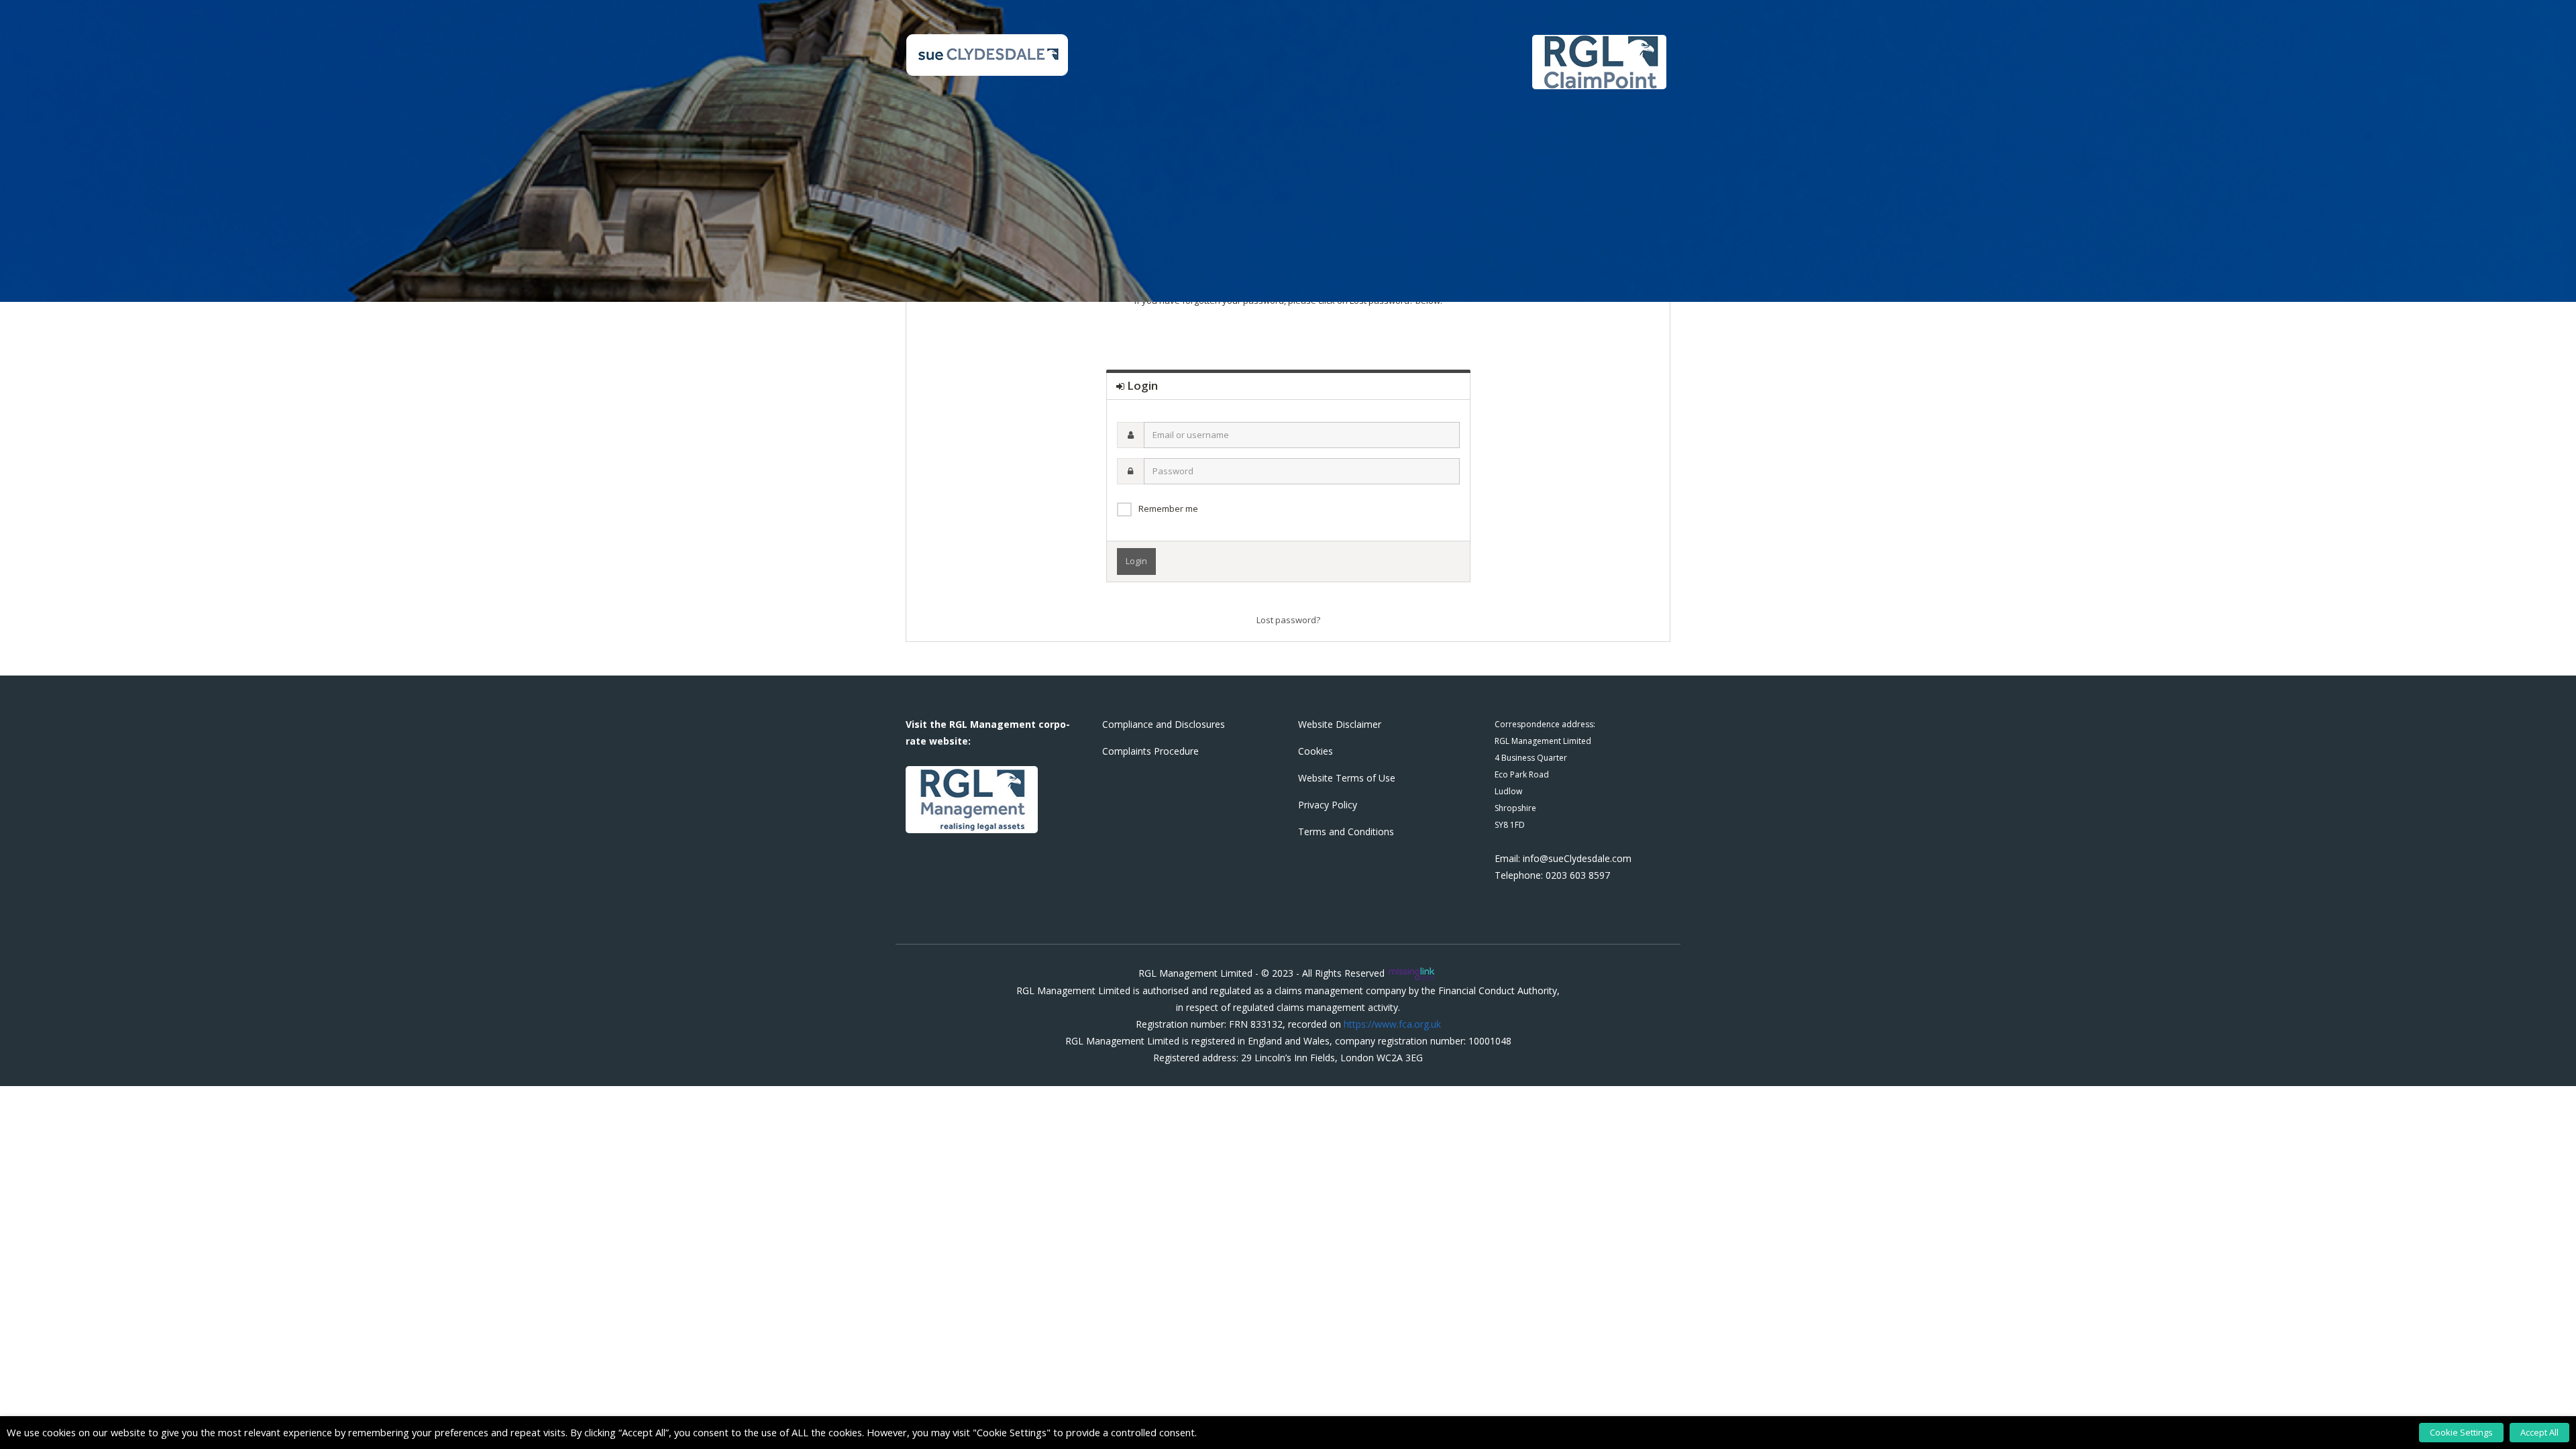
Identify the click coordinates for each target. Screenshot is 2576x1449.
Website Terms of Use (1347, 778)
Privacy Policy (1328, 805)
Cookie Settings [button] (2461, 1432)
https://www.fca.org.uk (1392, 1024)
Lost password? (1288, 620)
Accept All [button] (2539, 1432)
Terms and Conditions (1346, 831)
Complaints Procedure (1150, 751)
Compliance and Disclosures (1164, 724)
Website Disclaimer (1340, 724)
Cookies (1316, 751)
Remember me (1168, 508)
